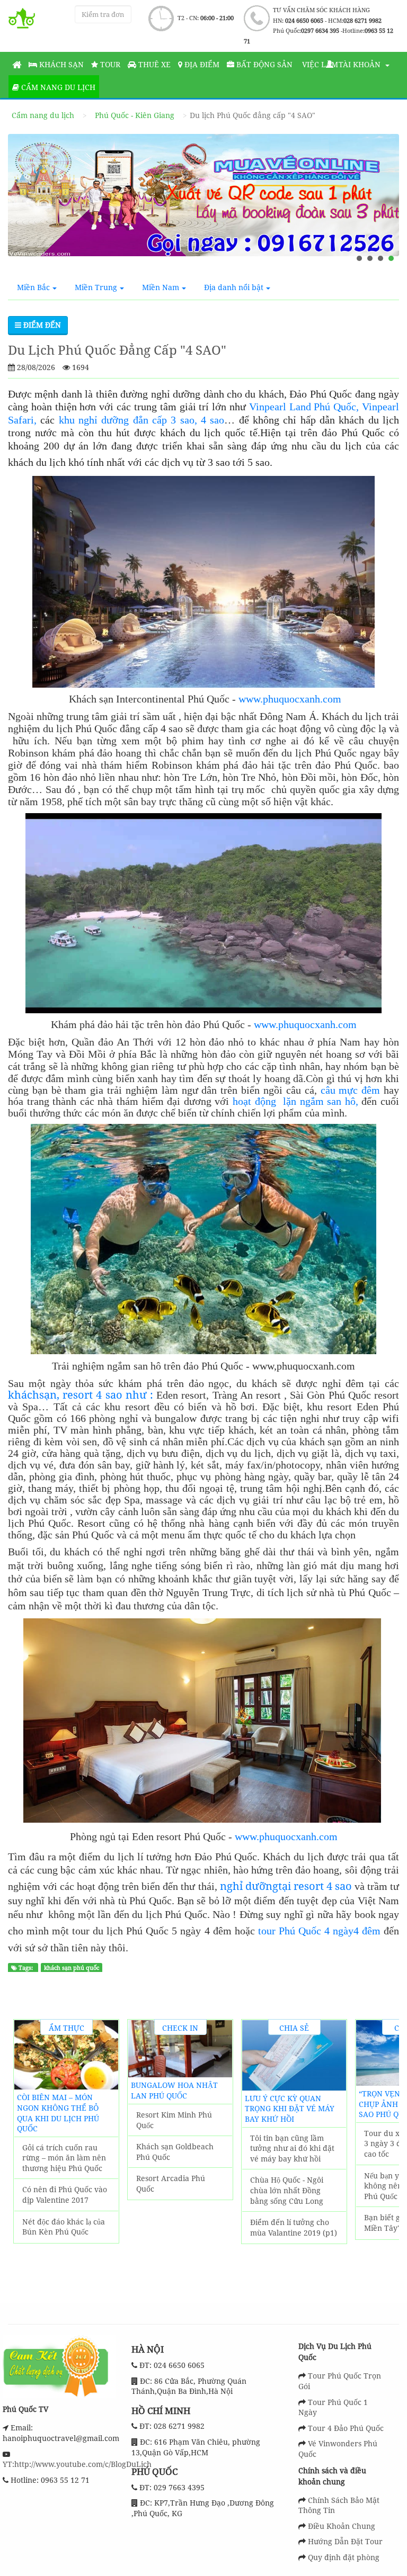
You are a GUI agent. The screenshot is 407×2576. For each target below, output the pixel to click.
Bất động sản (263, 64)
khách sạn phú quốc (72, 1968)
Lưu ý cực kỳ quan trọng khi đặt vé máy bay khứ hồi (290, 2109)
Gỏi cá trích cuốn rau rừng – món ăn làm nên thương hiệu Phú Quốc (64, 2158)
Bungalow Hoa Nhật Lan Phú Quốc (174, 2090)
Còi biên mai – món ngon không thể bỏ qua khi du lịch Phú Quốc (58, 2113)
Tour (109, 64)
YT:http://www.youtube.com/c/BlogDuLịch (77, 2464)
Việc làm (319, 64)
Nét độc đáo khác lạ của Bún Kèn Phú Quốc (64, 2227)
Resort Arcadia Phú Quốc (171, 2183)
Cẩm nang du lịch (57, 87)
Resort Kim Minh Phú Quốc (174, 2120)
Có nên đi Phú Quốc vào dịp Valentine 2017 (65, 2195)
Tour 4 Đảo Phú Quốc (346, 2428)
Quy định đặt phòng (344, 2557)
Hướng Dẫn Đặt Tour (345, 2541)
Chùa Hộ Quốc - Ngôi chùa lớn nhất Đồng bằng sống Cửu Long (287, 2190)
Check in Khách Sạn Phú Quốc (180, 2029)
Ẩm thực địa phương (67, 2029)
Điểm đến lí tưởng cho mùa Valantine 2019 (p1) (294, 2227)
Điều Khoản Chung (342, 2526)
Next (385, 2153)
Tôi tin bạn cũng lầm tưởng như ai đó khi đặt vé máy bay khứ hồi (292, 2148)
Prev (27, 2153)
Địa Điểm (201, 64)
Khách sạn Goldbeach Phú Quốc (175, 2152)
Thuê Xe (153, 64)
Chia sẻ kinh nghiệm (294, 2029)
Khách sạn (60, 64)
